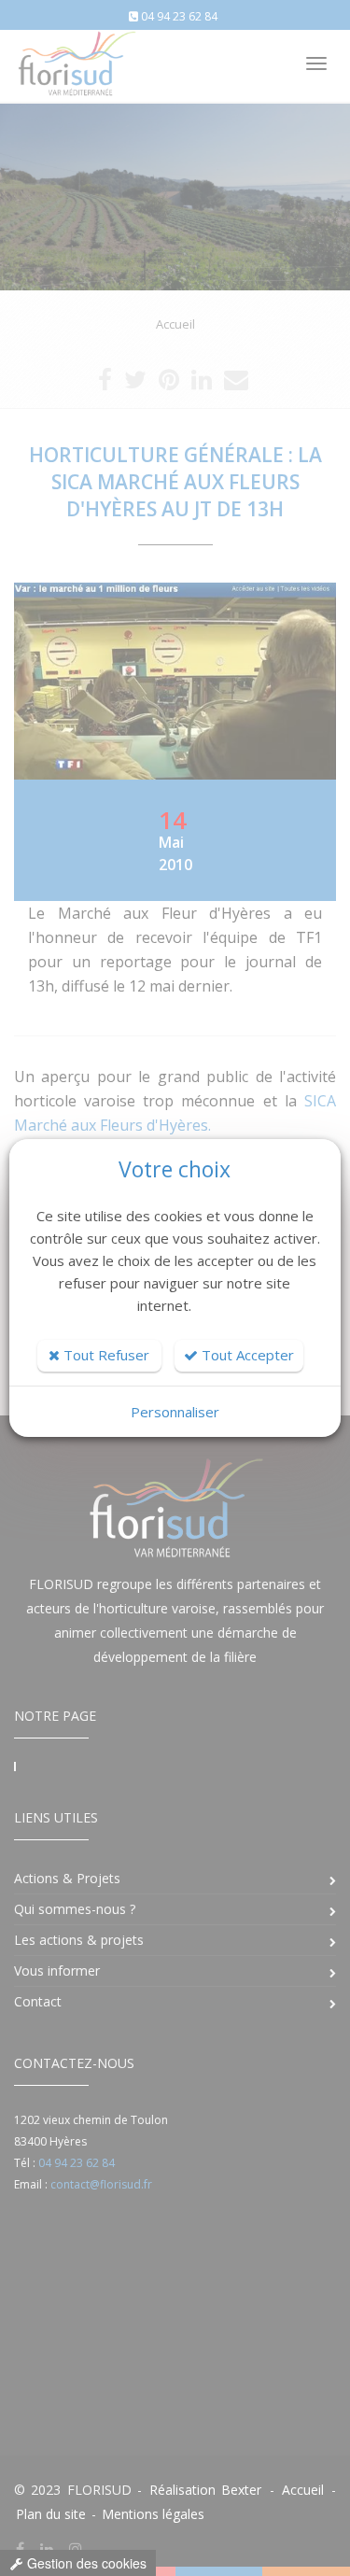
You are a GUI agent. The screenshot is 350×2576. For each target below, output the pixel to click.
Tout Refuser (105, 1355)
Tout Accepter (246, 1355)
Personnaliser (175, 1412)
